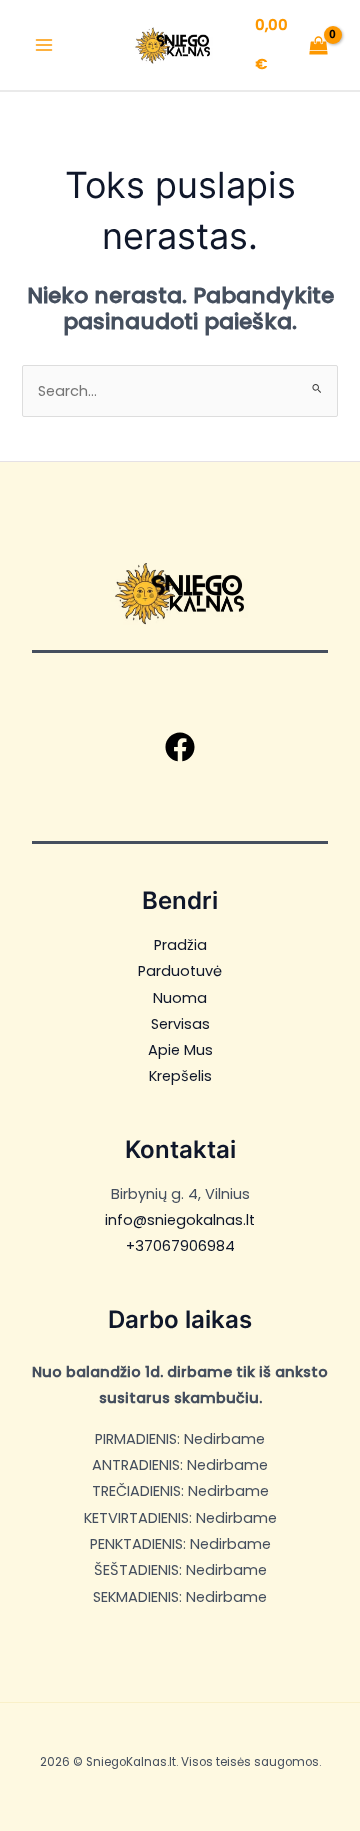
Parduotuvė (180, 971)
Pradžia (180, 945)
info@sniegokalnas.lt (180, 1220)
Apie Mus (180, 1050)
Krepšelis (180, 1076)
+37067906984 (180, 1246)
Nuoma (180, 998)
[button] (180, 747)
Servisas (180, 1024)
